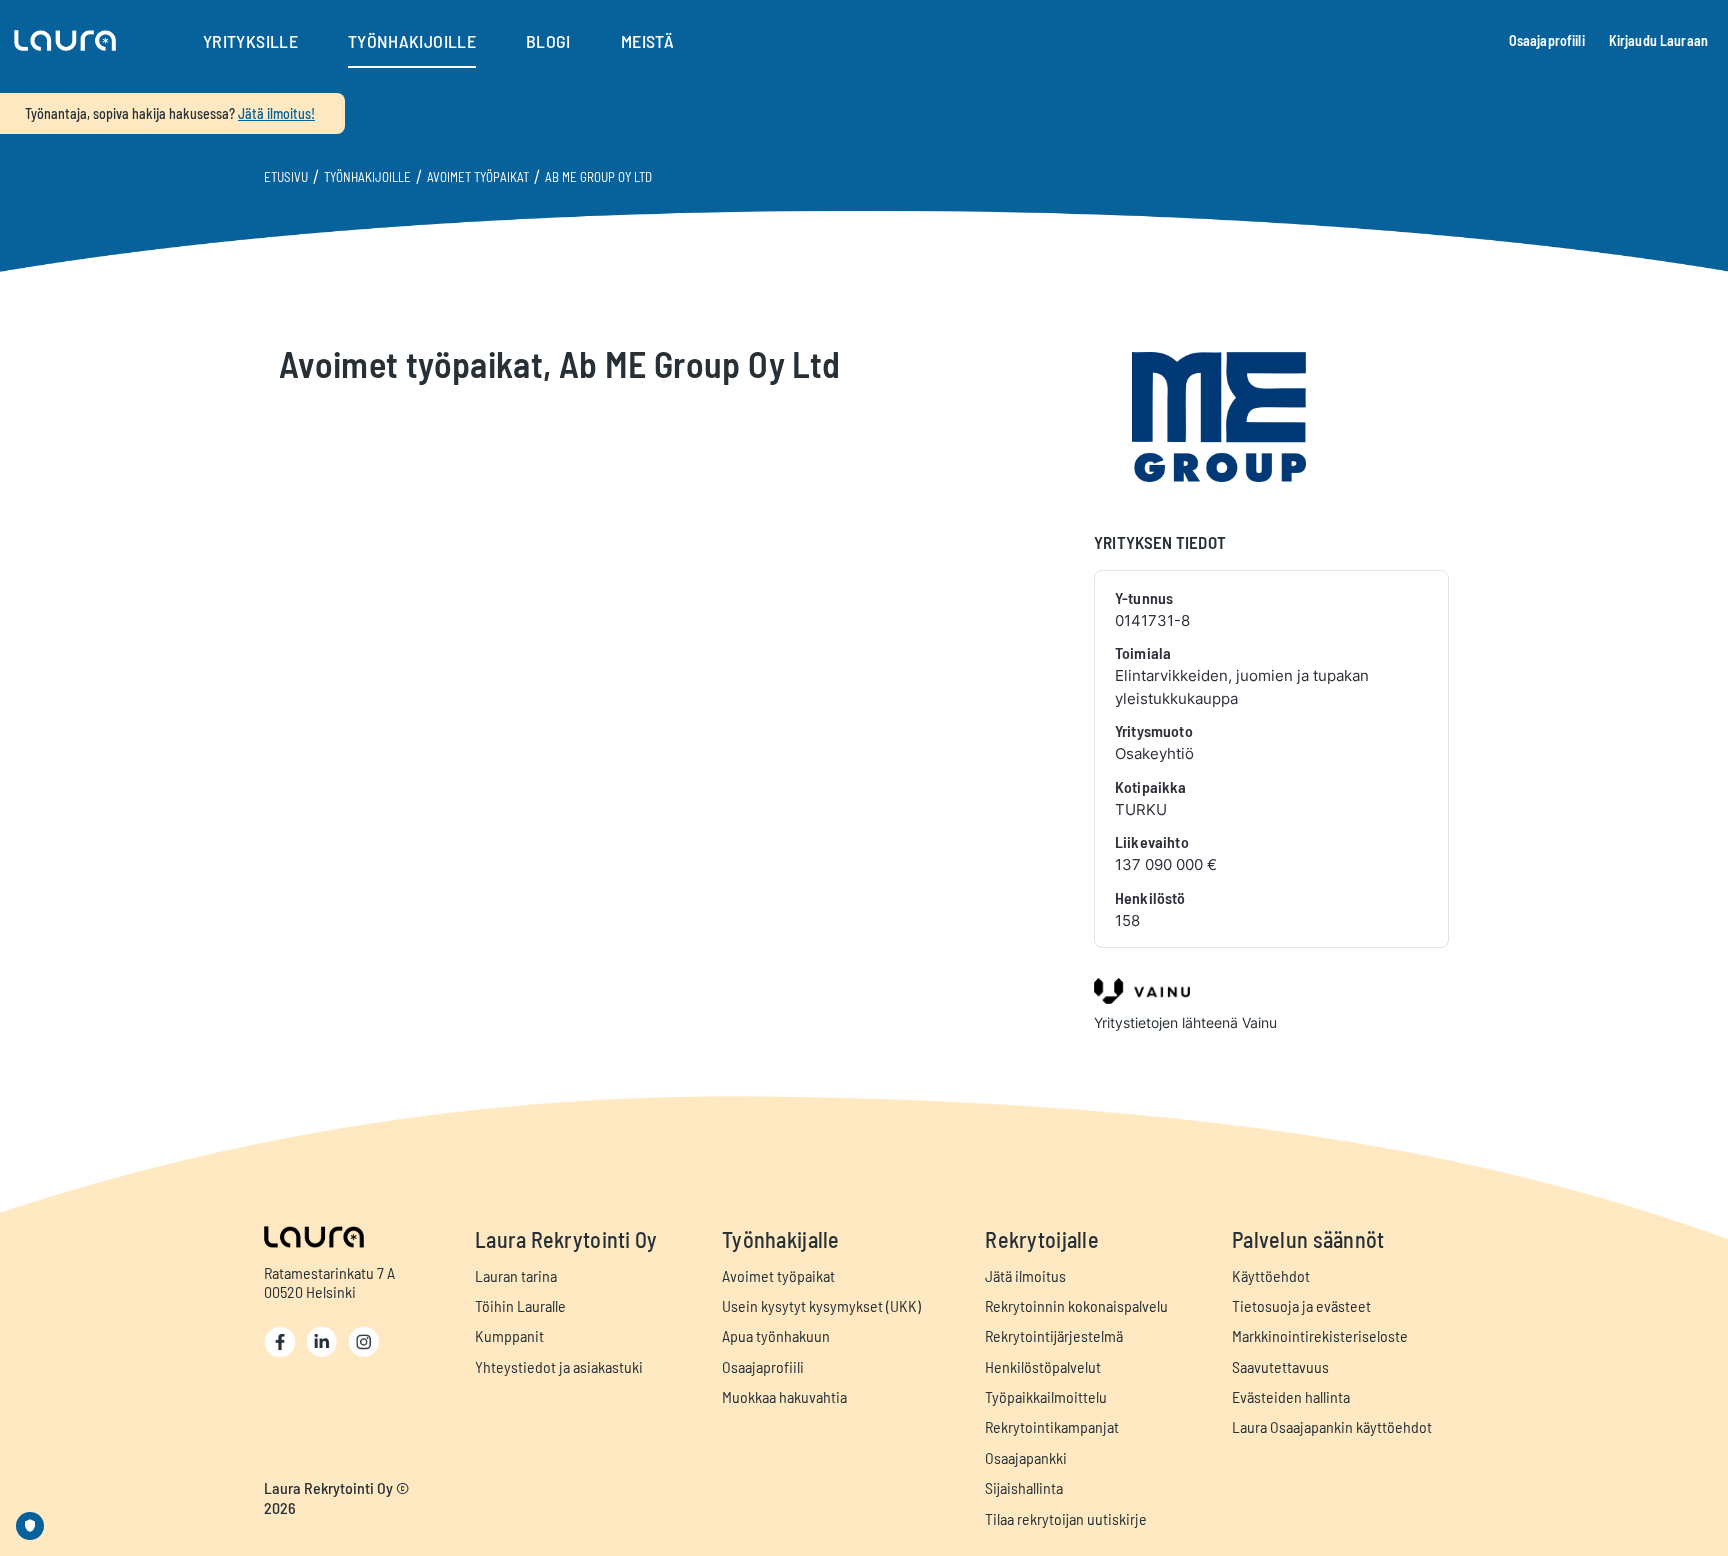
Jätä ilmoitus (1025, 1275)
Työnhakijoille (367, 177)
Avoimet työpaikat (478, 177)
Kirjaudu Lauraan (1658, 40)
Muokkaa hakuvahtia (784, 1396)
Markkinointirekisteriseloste (1320, 1335)
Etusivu (286, 177)
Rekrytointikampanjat (1052, 1426)
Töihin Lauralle (520, 1305)
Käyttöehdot (1271, 1275)
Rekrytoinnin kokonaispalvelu (1076, 1305)
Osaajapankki (1026, 1457)
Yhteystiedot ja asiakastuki (559, 1366)
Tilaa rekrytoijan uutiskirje (1066, 1518)
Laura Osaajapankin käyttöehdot (1332, 1426)
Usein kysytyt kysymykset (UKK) (821, 1305)
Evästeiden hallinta (1291, 1396)
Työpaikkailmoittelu (1046, 1396)
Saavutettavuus (1280, 1366)
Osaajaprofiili (1547, 40)
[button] (65, 41)
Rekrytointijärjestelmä (1054, 1335)
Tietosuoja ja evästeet (1301, 1305)
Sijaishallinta (1024, 1487)
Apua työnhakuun (776, 1335)
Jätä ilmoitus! (276, 113)
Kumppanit (509, 1335)
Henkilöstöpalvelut (1043, 1366)
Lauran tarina (516, 1275)
